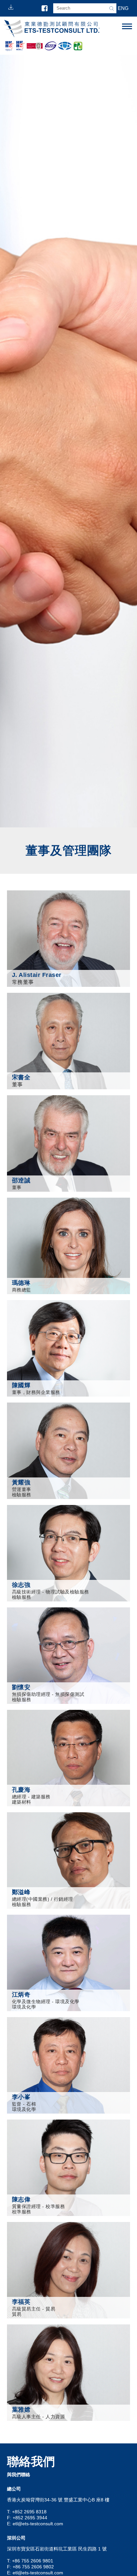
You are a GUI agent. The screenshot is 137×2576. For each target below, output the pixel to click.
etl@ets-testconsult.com (38, 2524)
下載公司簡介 (12, 7)
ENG (123, 8)
